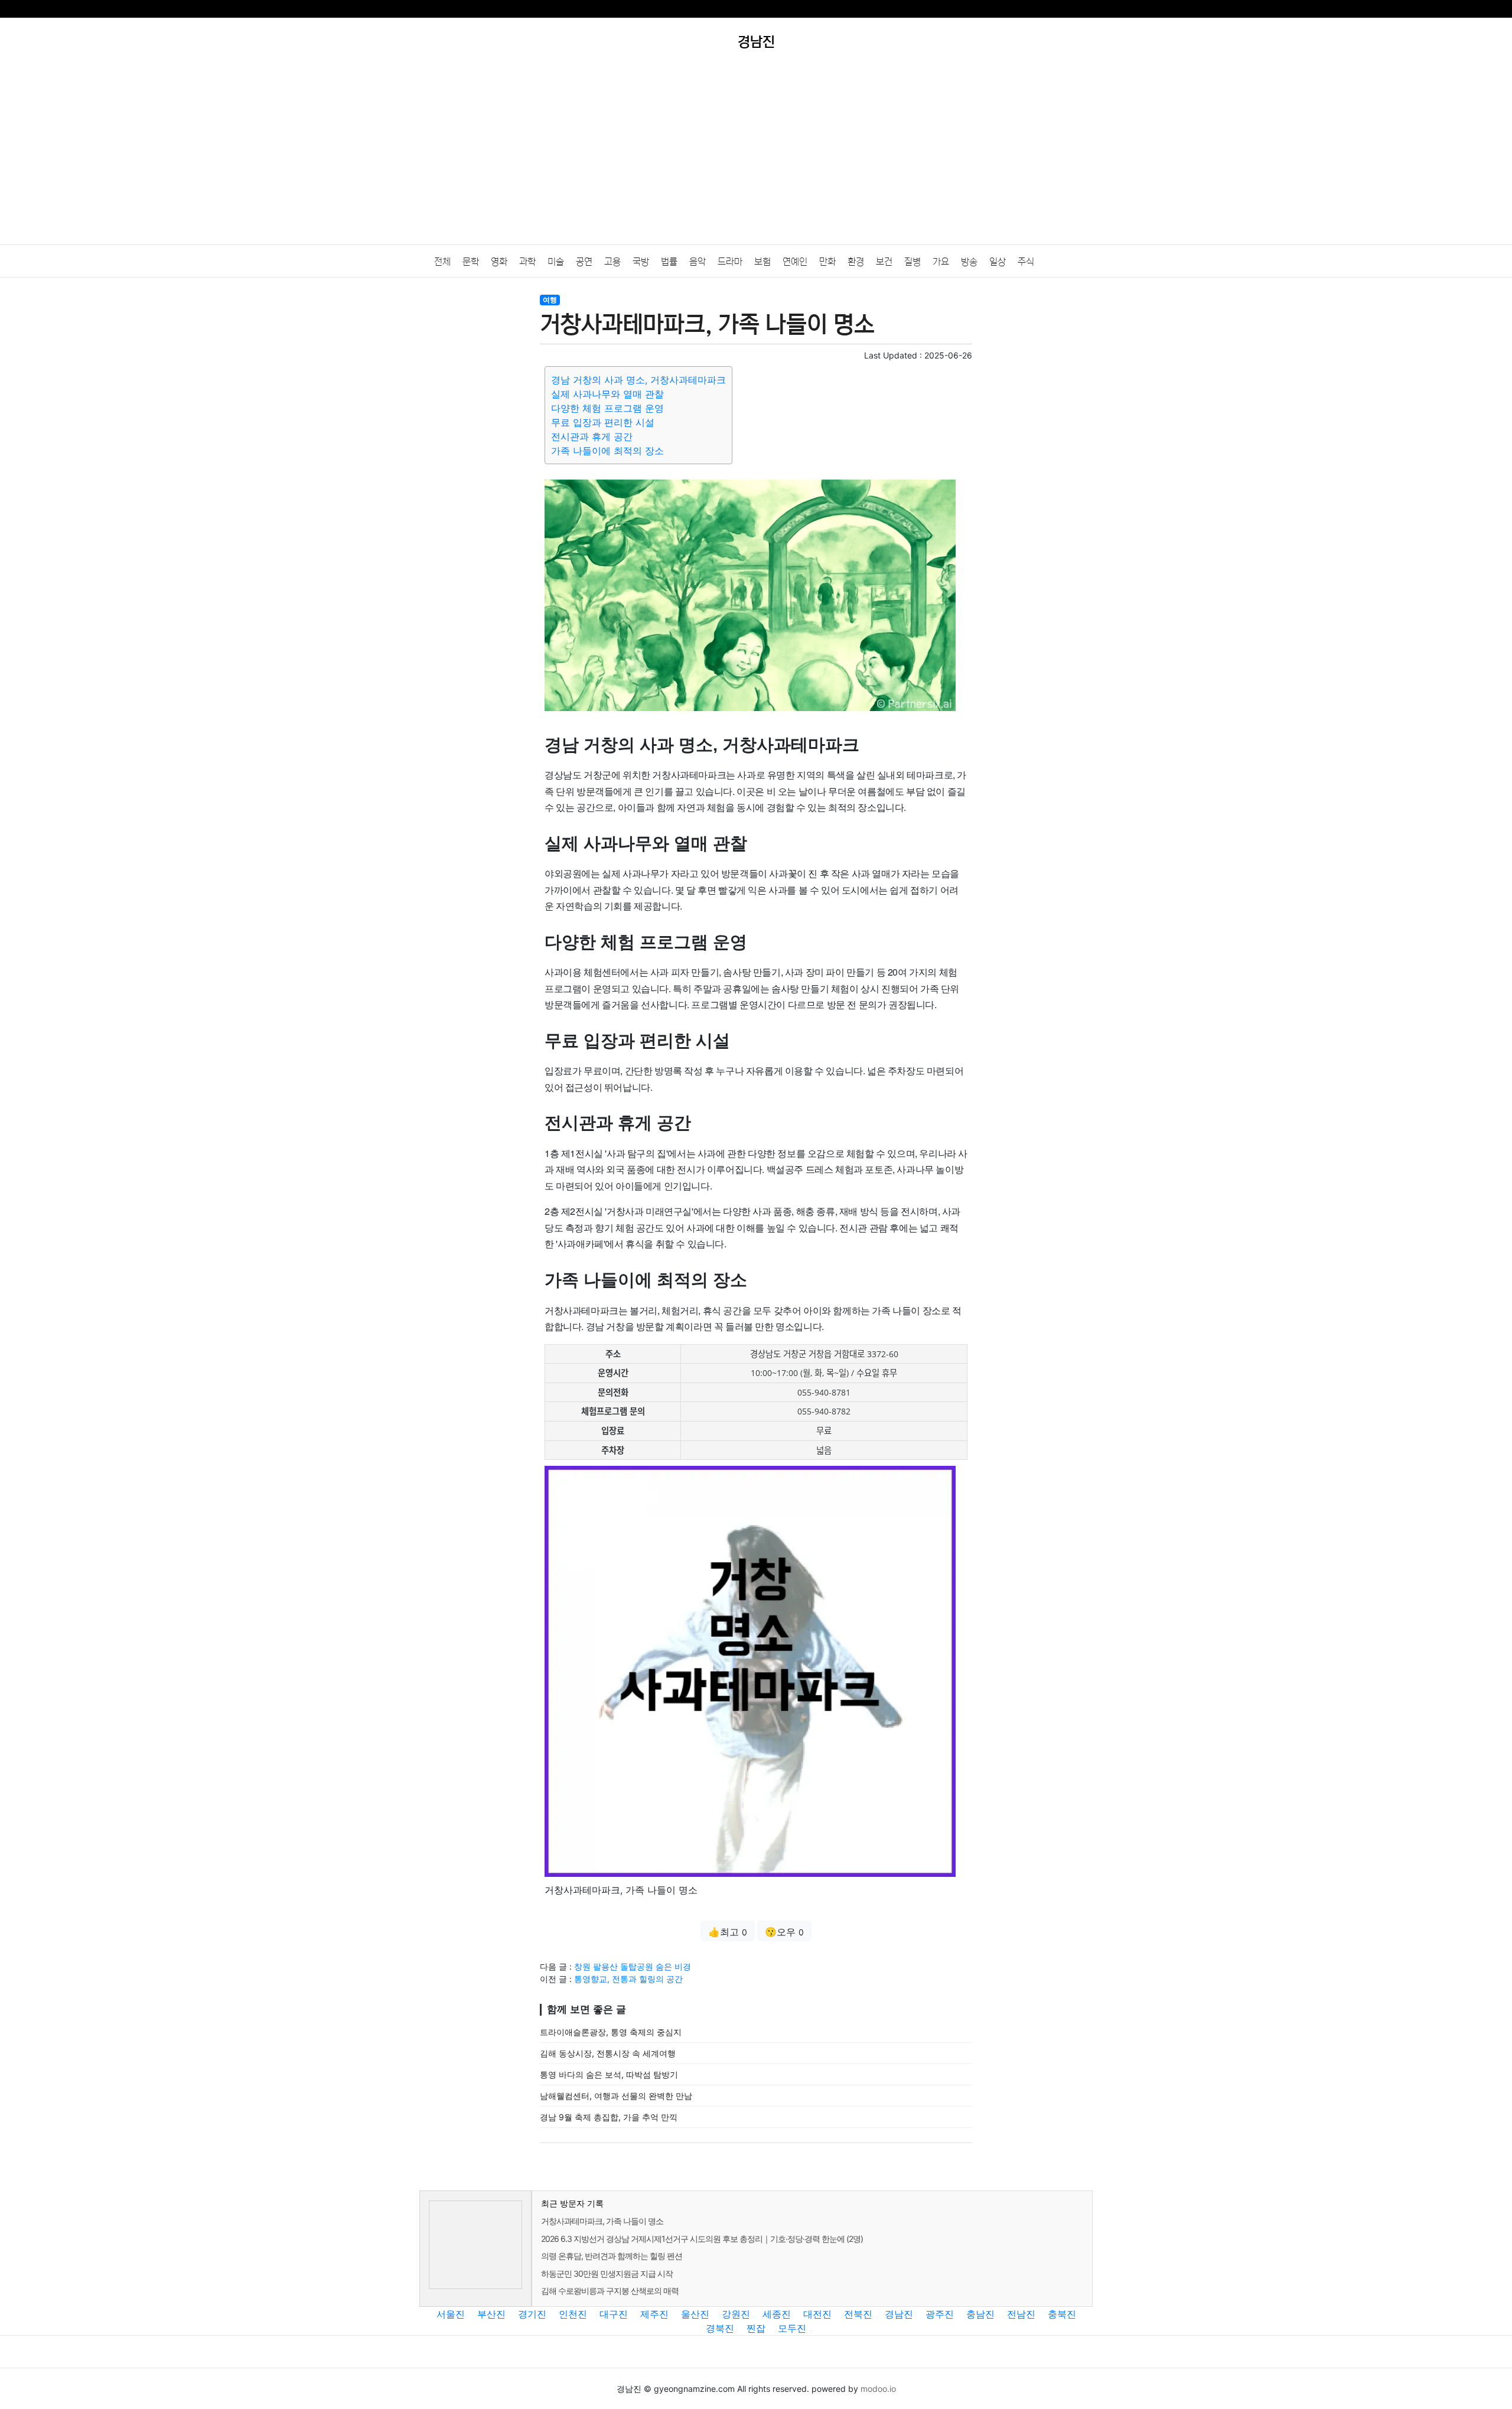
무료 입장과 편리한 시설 (603, 422)
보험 (762, 262)
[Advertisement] (756, 156)
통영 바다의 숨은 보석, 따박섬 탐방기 (609, 2074)
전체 (442, 262)
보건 (884, 262)
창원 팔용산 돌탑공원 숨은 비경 (633, 1966)
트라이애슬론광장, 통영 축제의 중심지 (611, 2032)
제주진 (654, 2314)
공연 (584, 262)
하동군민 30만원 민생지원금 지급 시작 (607, 2273)
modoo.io (878, 2389)
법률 (669, 262)
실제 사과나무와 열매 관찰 (607, 394)
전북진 (858, 2314)
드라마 (730, 262)
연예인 (795, 262)
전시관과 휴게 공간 (592, 436)
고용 (612, 262)
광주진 (940, 2314)
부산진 (491, 2314)
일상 (998, 262)
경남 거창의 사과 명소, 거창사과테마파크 (638, 380)
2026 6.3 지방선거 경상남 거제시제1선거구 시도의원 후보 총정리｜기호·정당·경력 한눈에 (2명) (702, 2239)
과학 (527, 262)
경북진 (720, 2328)
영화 (499, 262)
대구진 (614, 2314)
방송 (969, 262)
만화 (827, 262)
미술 (556, 262)
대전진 (817, 2314)
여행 (550, 300)
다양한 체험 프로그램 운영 (607, 408)
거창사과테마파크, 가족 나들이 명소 (602, 2221)
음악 (698, 262)
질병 (913, 262)
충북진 (1062, 2314)
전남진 (1021, 2314)
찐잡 (756, 2328)
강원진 (736, 2314)
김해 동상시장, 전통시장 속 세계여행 (608, 2053)
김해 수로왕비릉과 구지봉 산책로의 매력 (610, 2291)
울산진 (695, 2314)
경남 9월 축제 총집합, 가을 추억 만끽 (609, 2117)
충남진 (980, 2314)
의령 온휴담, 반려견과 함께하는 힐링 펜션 (612, 2256)
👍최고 (728, 1932)
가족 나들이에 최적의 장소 (607, 451)
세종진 (777, 2314)
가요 (941, 262)
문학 (471, 262)
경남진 (899, 2314)
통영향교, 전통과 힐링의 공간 (628, 1979)
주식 (1026, 262)
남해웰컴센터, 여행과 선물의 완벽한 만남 (616, 2096)
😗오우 (784, 1932)
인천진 (573, 2314)
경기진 (532, 2314)
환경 (856, 262)
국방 (641, 262)
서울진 (451, 2314)
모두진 (792, 2328)
